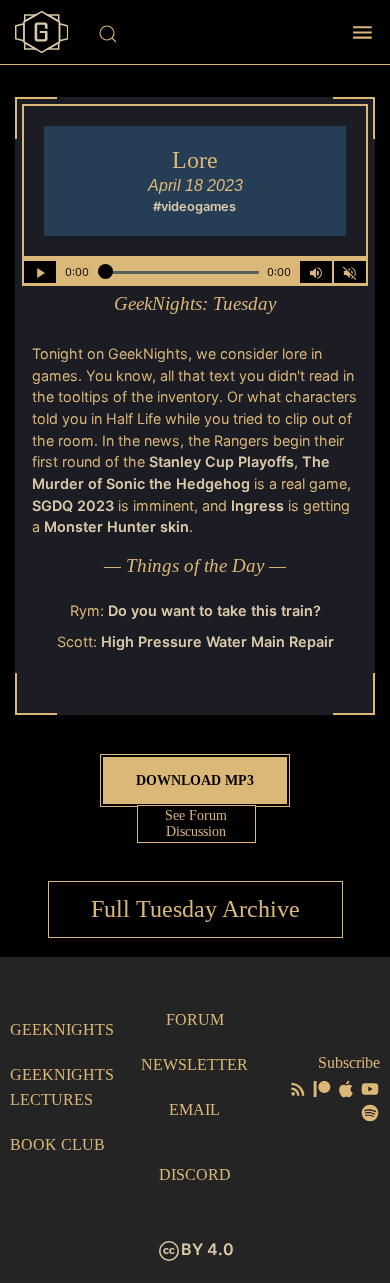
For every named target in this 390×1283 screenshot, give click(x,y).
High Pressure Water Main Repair (217, 641)
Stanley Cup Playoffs (221, 461)
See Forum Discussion (196, 823)
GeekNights (62, 1029)
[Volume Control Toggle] (316, 272)
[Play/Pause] (40, 272)
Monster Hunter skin (116, 526)
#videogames (194, 206)
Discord (195, 1174)
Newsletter (194, 1064)
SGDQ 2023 (73, 505)
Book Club (57, 1144)
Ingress (257, 505)
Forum (195, 1019)
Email (194, 1109)
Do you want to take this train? (214, 610)
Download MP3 (195, 780)
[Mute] (350, 272)
